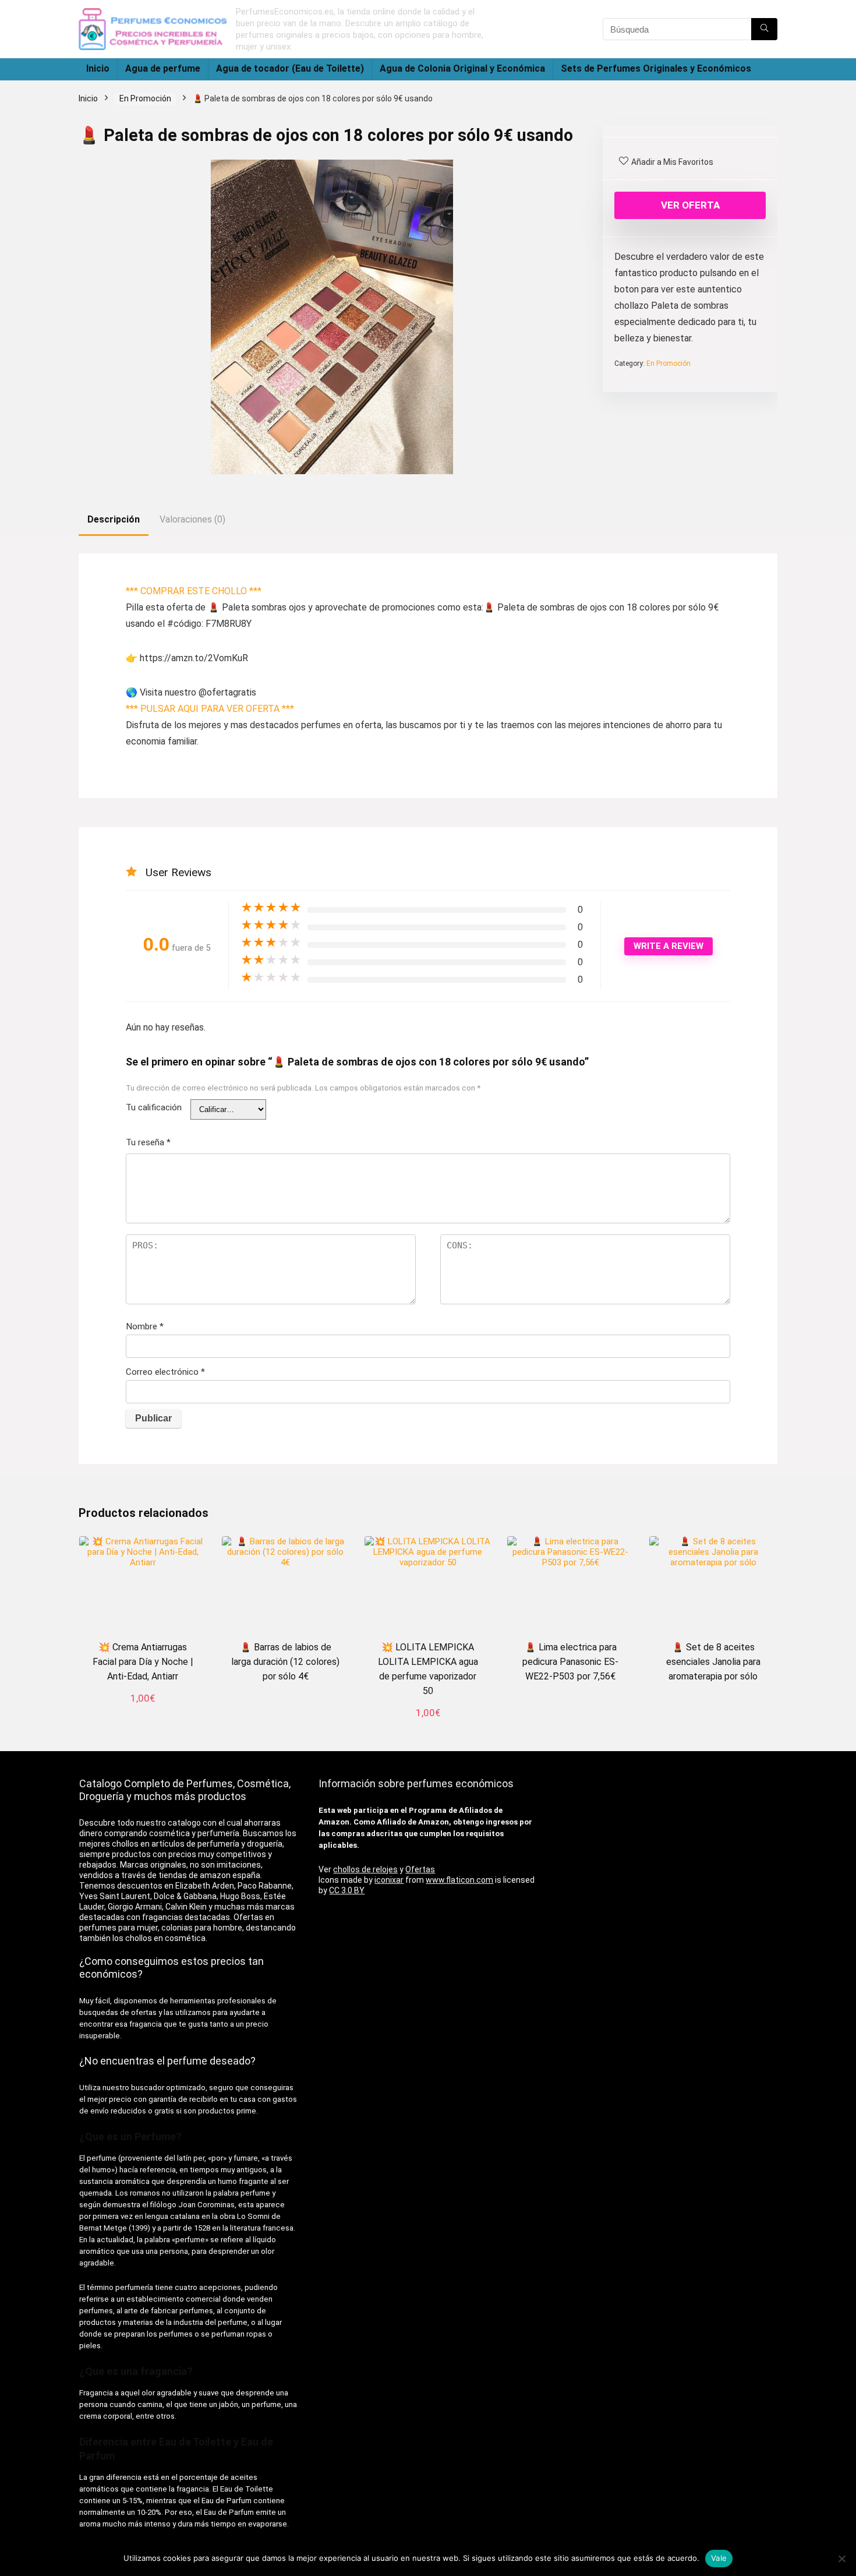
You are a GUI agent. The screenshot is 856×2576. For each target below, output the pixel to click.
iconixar (389, 1880)
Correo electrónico (165, 1372)
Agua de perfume (163, 68)
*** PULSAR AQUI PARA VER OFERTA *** (210, 709)
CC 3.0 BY (347, 1890)
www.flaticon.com (459, 1880)
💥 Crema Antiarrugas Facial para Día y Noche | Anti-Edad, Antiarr (143, 1662)
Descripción (114, 519)
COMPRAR (143, 1713)
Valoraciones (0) (192, 519)
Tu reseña (148, 1142)
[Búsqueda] (764, 29)
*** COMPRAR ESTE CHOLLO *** (194, 591)
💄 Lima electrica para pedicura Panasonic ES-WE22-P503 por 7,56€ (570, 1662)
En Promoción (145, 98)
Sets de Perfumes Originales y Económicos (656, 68)
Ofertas (420, 1869)
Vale (719, 2558)
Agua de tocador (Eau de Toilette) (290, 68)
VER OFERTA (690, 205)
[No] (841, 2559)
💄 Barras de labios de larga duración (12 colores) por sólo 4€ (285, 1662)
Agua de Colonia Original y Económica (462, 68)
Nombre (145, 1326)
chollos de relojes (365, 1869)
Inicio (98, 68)
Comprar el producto (428, 1728)
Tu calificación (154, 1107)
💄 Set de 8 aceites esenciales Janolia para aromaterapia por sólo (713, 1662)
